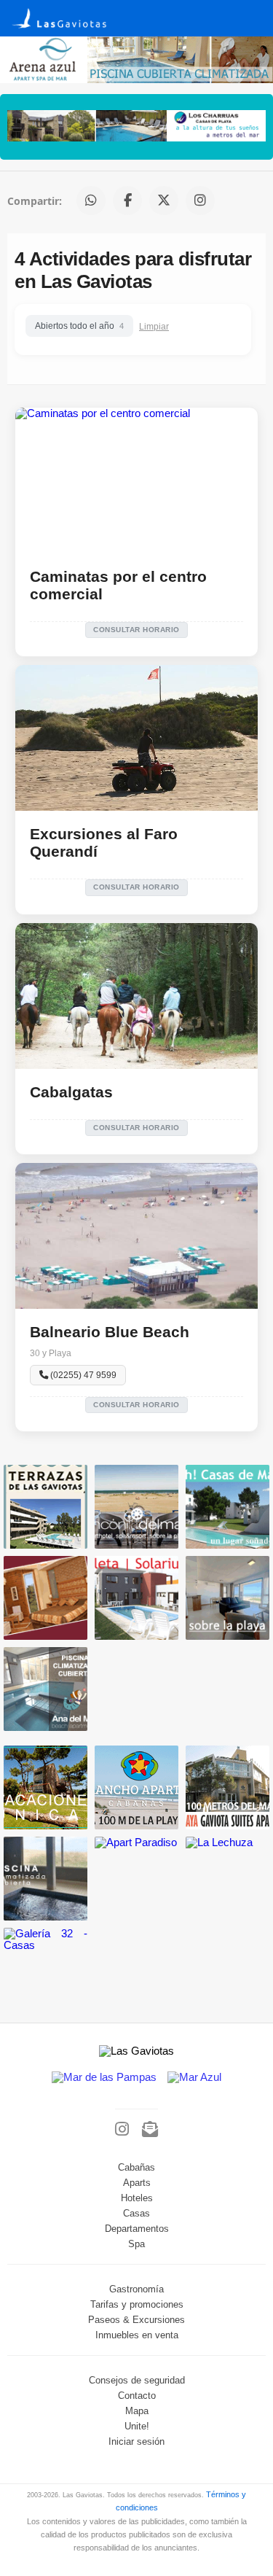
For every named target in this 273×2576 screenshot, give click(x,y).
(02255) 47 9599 (82, 1375)
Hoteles (137, 2198)
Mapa (137, 2411)
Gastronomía (136, 2289)
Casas (136, 2214)
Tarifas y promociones (137, 2305)
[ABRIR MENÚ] (251, 13)
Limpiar (154, 326)
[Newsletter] (150, 2130)
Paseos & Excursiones (136, 2320)
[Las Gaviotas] (72, 28)
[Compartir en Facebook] (127, 201)
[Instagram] (122, 2130)
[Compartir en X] (164, 201)
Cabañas (136, 2168)
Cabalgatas (71, 1092)
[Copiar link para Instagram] (200, 201)
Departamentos (137, 2229)
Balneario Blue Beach (110, 1332)
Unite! (137, 2427)
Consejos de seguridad (137, 2381)
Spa (136, 2244)
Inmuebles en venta (137, 2335)
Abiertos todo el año (79, 326)
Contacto (137, 2396)
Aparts (137, 2183)
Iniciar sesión (136, 2442)
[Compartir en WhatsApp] (91, 201)
